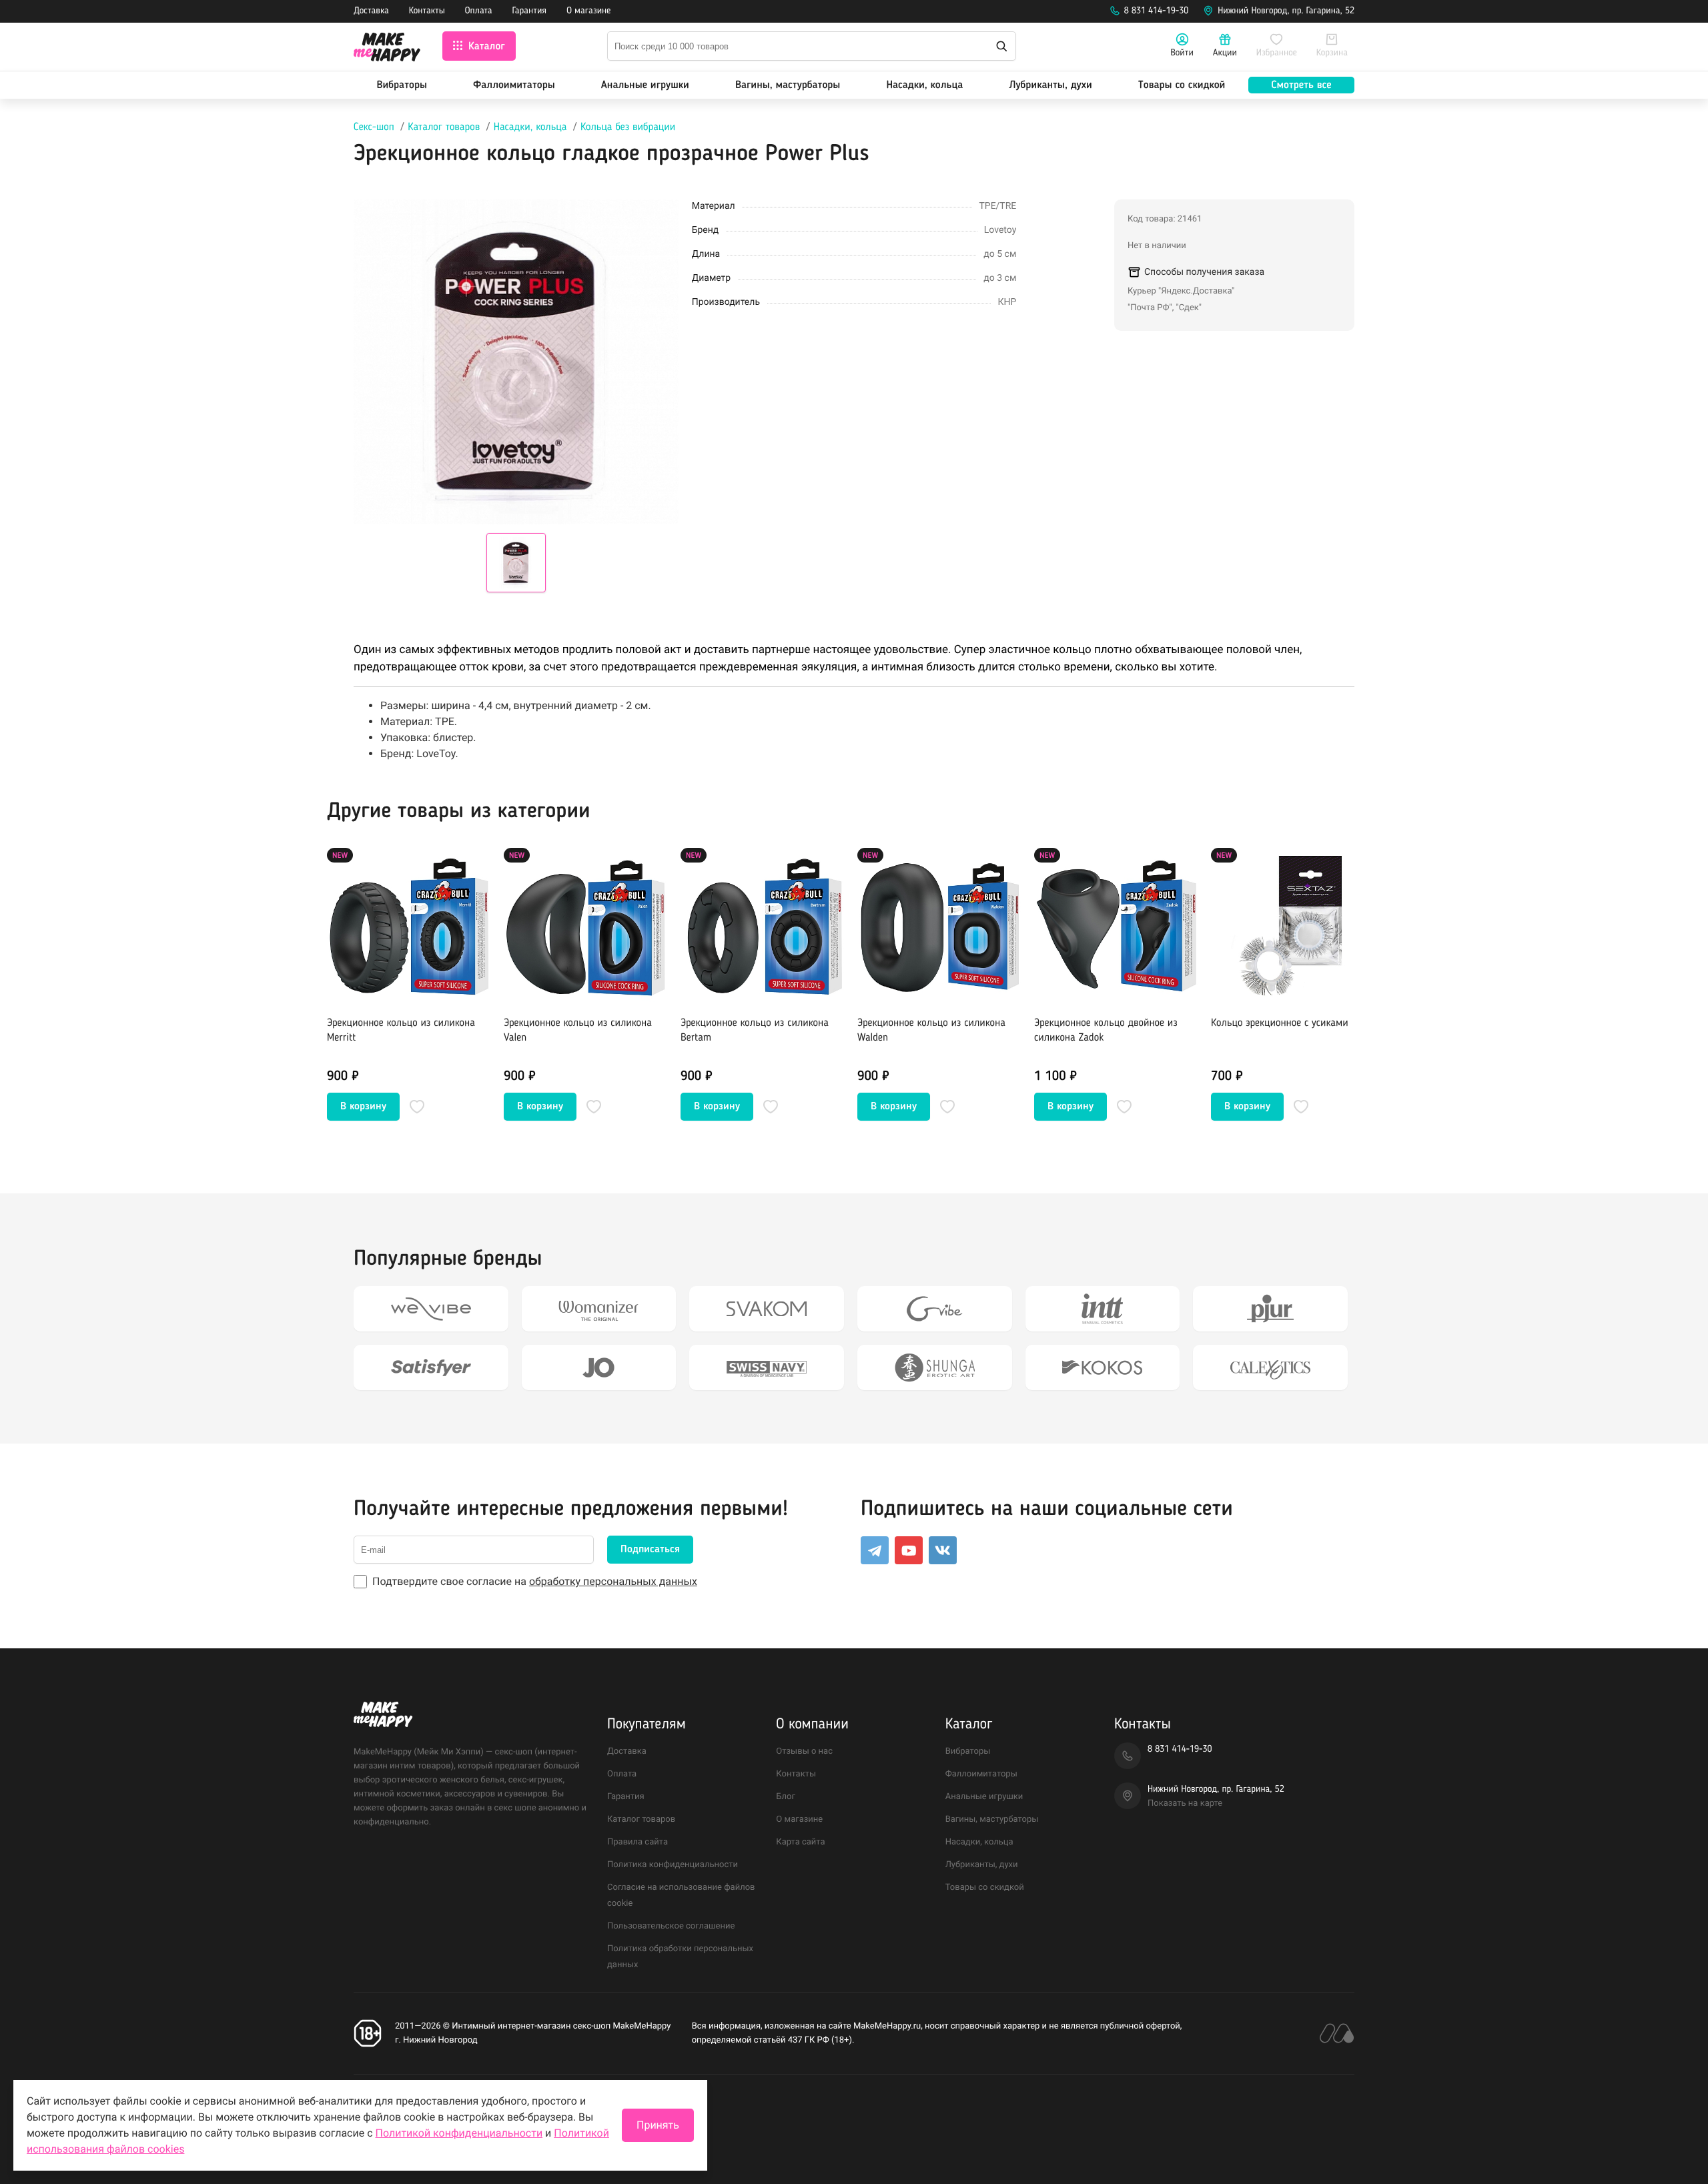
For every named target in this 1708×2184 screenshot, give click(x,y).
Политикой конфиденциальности (459, 2133)
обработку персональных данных (613, 1581)
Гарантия (530, 11)
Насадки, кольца (924, 85)
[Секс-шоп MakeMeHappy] (387, 49)
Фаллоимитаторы (514, 85)
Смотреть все (1301, 85)
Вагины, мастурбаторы (788, 85)
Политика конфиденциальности (673, 1865)
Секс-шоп (374, 127)
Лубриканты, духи (1050, 85)
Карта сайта (800, 1842)
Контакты (427, 11)
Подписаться (650, 1550)
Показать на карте (1185, 1803)
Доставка (371, 11)
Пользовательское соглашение (671, 1926)
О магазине (588, 11)
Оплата (479, 11)
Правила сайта (637, 1842)
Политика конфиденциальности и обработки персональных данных (492, 2108)
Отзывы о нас (804, 1751)
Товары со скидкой (1182, 85)
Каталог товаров (444, 127)
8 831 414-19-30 (1157, 11)
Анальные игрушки (645, 85)
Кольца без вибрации (628, 127)
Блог (786, 1797)
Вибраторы (402, 85)
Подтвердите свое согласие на (535, 1581)
